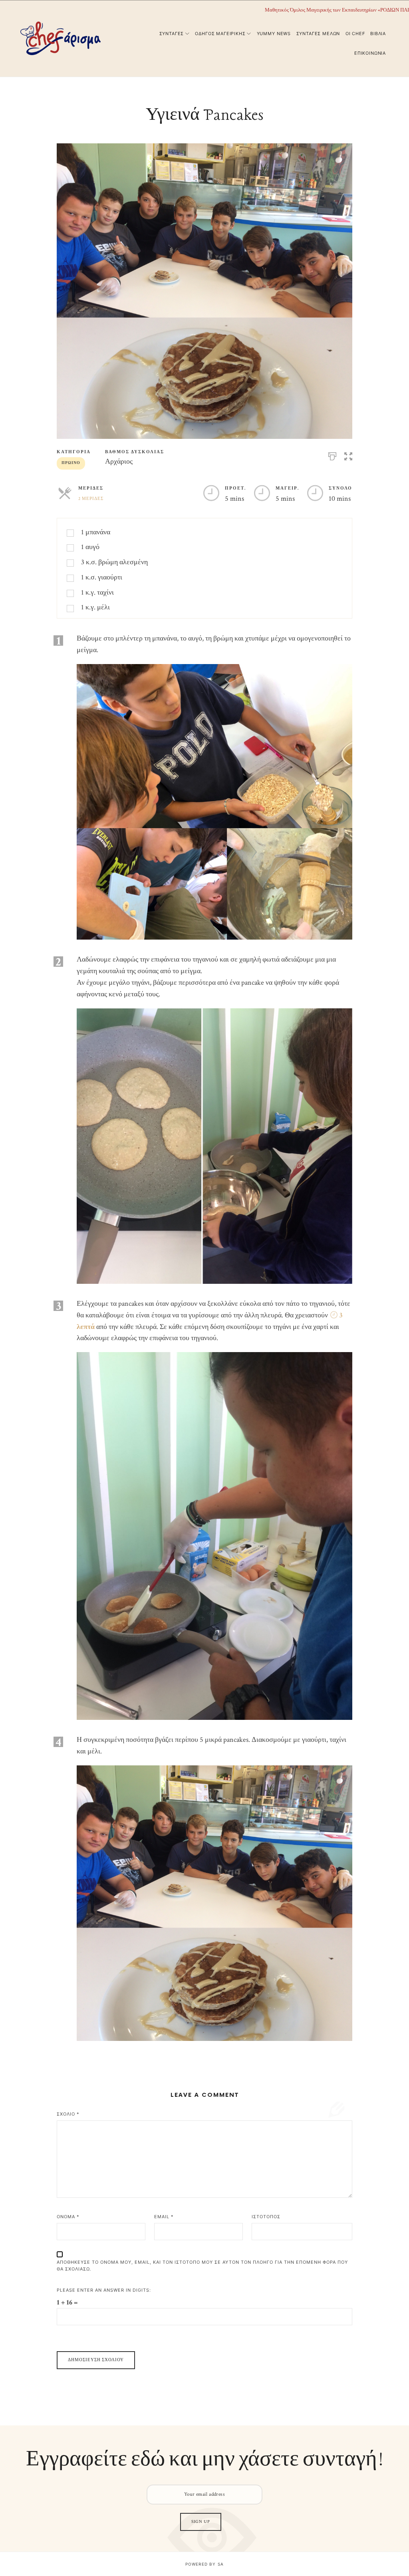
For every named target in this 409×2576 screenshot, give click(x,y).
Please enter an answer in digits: (104, 2290)
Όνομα (68, 2217)
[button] (348, 455)
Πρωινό (71, 463)
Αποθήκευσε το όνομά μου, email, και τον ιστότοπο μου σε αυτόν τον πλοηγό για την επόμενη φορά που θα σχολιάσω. (202, 2266)
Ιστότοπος (266, 2217)
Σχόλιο (68, 2114)
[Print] (332, 455)
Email (164, 2217)
